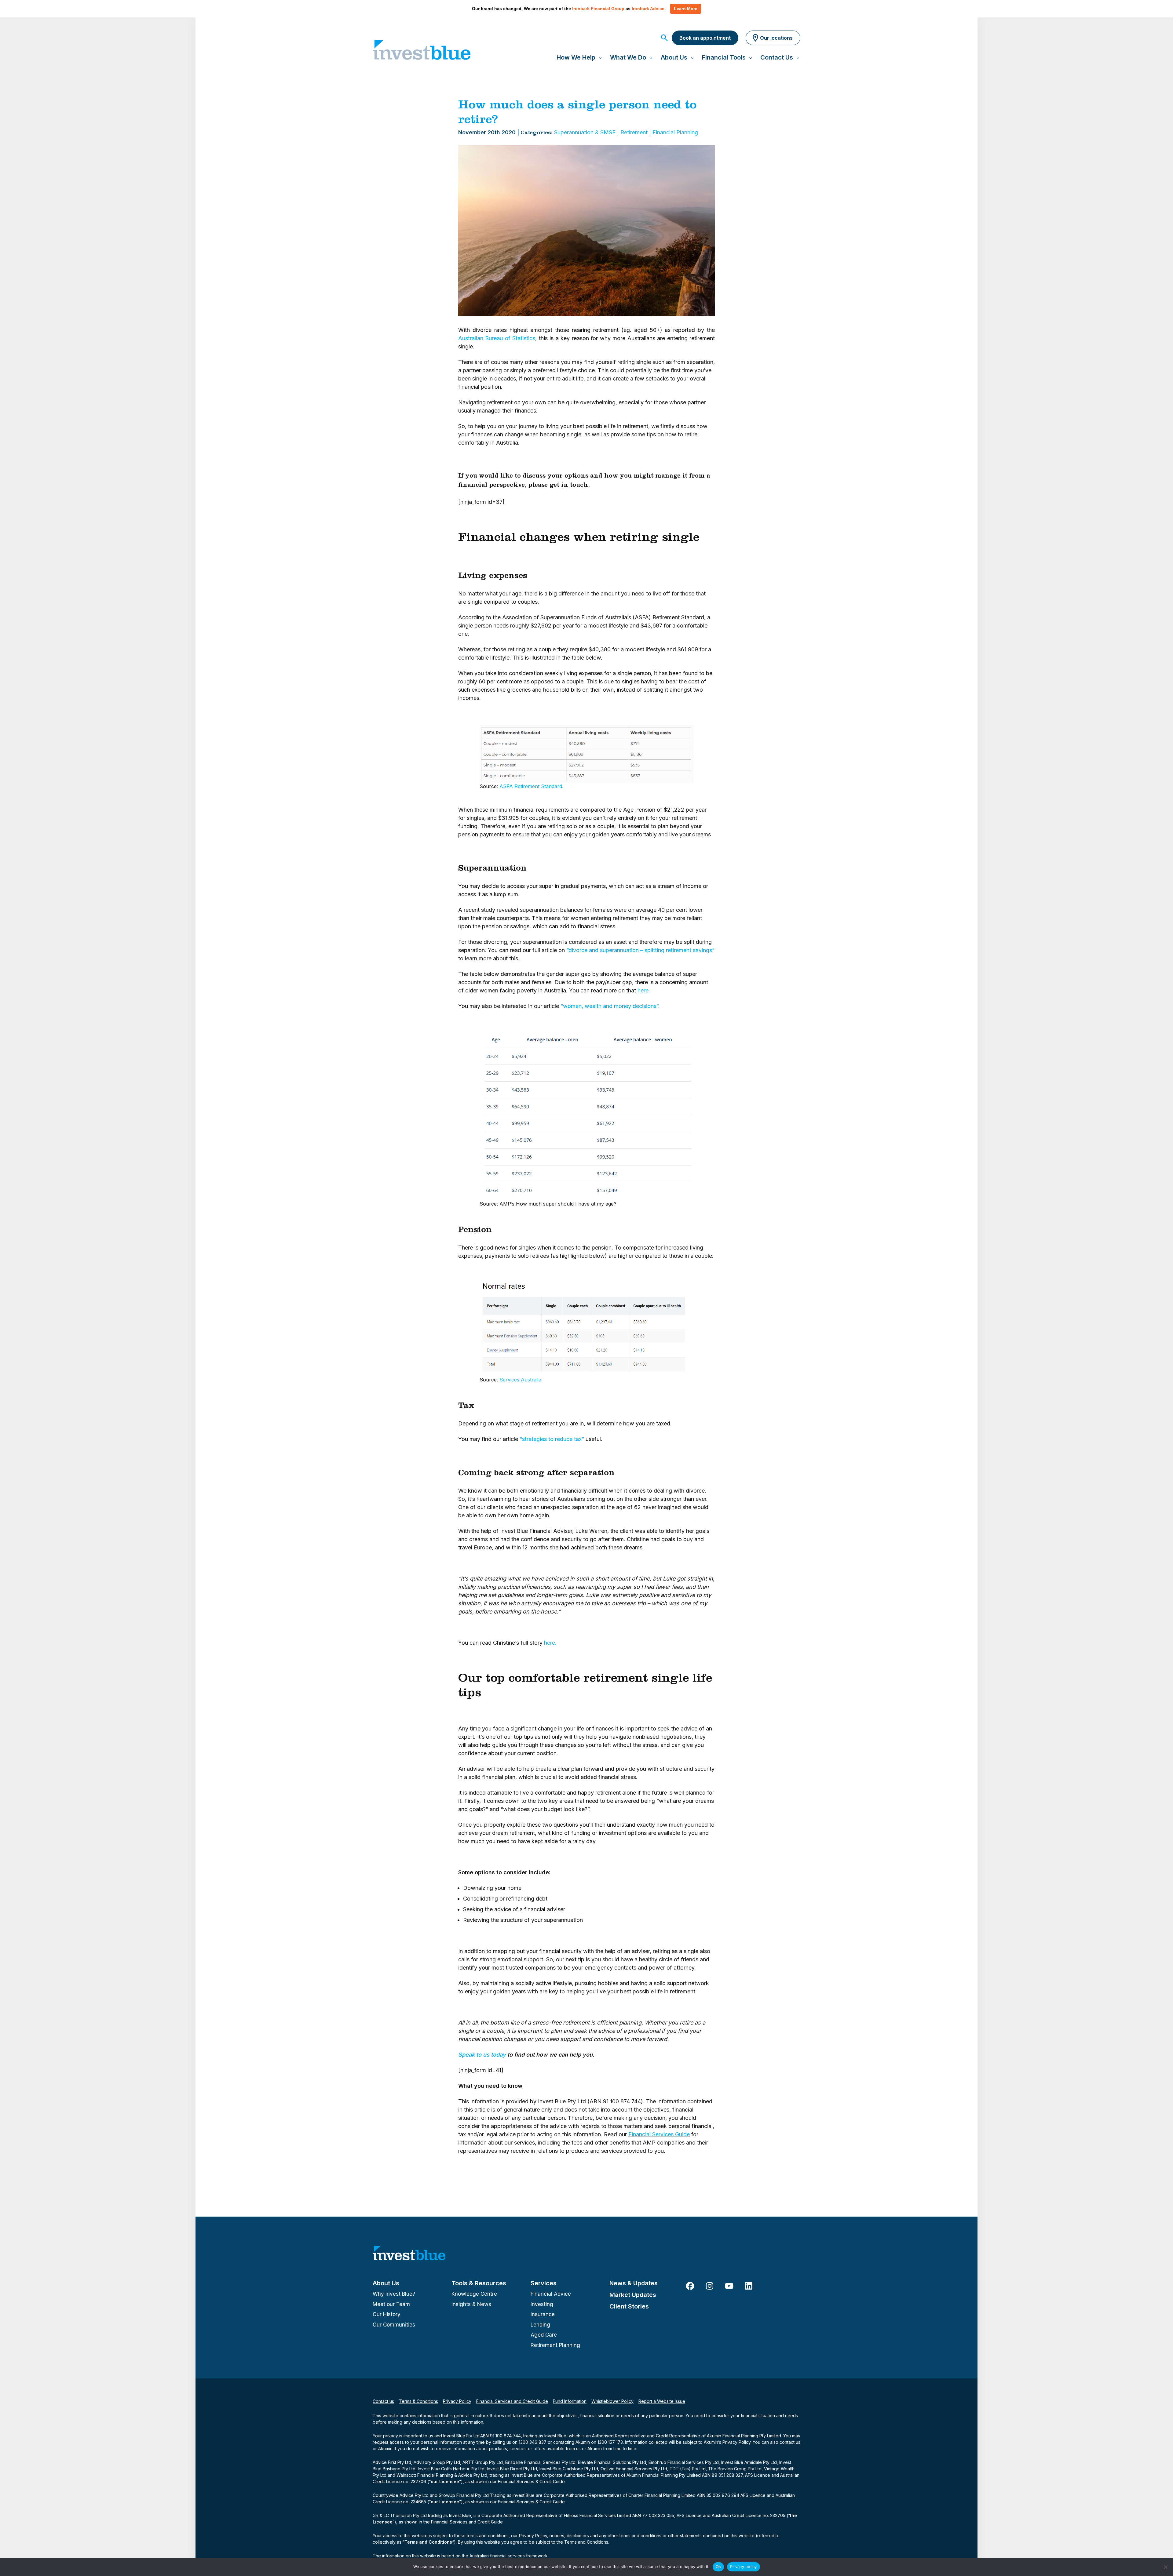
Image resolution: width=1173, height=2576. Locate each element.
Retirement (634, 132)
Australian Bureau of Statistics (497, 338)
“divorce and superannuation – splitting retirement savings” (640, 950)
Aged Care (544, 2335)
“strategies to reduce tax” (552, 1439)
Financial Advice (551, 2294)
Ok (718, 2567)
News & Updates (634, 2283)
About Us (386, 2283)
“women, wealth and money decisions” (609, 1006)
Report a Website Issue (662, 2401)
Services (544, 2283)
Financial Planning (675, 132)
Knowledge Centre (474, 2294)
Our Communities (394, 2325)
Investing (542, 2304)
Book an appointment (705, 38)
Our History (387, 2314)
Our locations (776, 38)
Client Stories (629, 2306)
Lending (540, 2325)
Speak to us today (482, 2055)
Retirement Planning (555, 2345)
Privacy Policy (457, 2401)
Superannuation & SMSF (585, 132)
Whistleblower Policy (612, 2401)
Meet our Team (391, 2304)
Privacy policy (744, 2567)
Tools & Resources (479, 2283)
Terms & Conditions (418, 2401)
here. (644, 990)
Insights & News (471, 2304)
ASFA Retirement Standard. (531, 786)
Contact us (383, 2401)
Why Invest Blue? (394, 2294)
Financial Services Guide (659, 2134)
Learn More (686, 9)
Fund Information (570, 2401)
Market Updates (633, 2295)
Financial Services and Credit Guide (512, 2401)
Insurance (543, 2314)
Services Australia (520, 1380)
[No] (1165, 2567)
